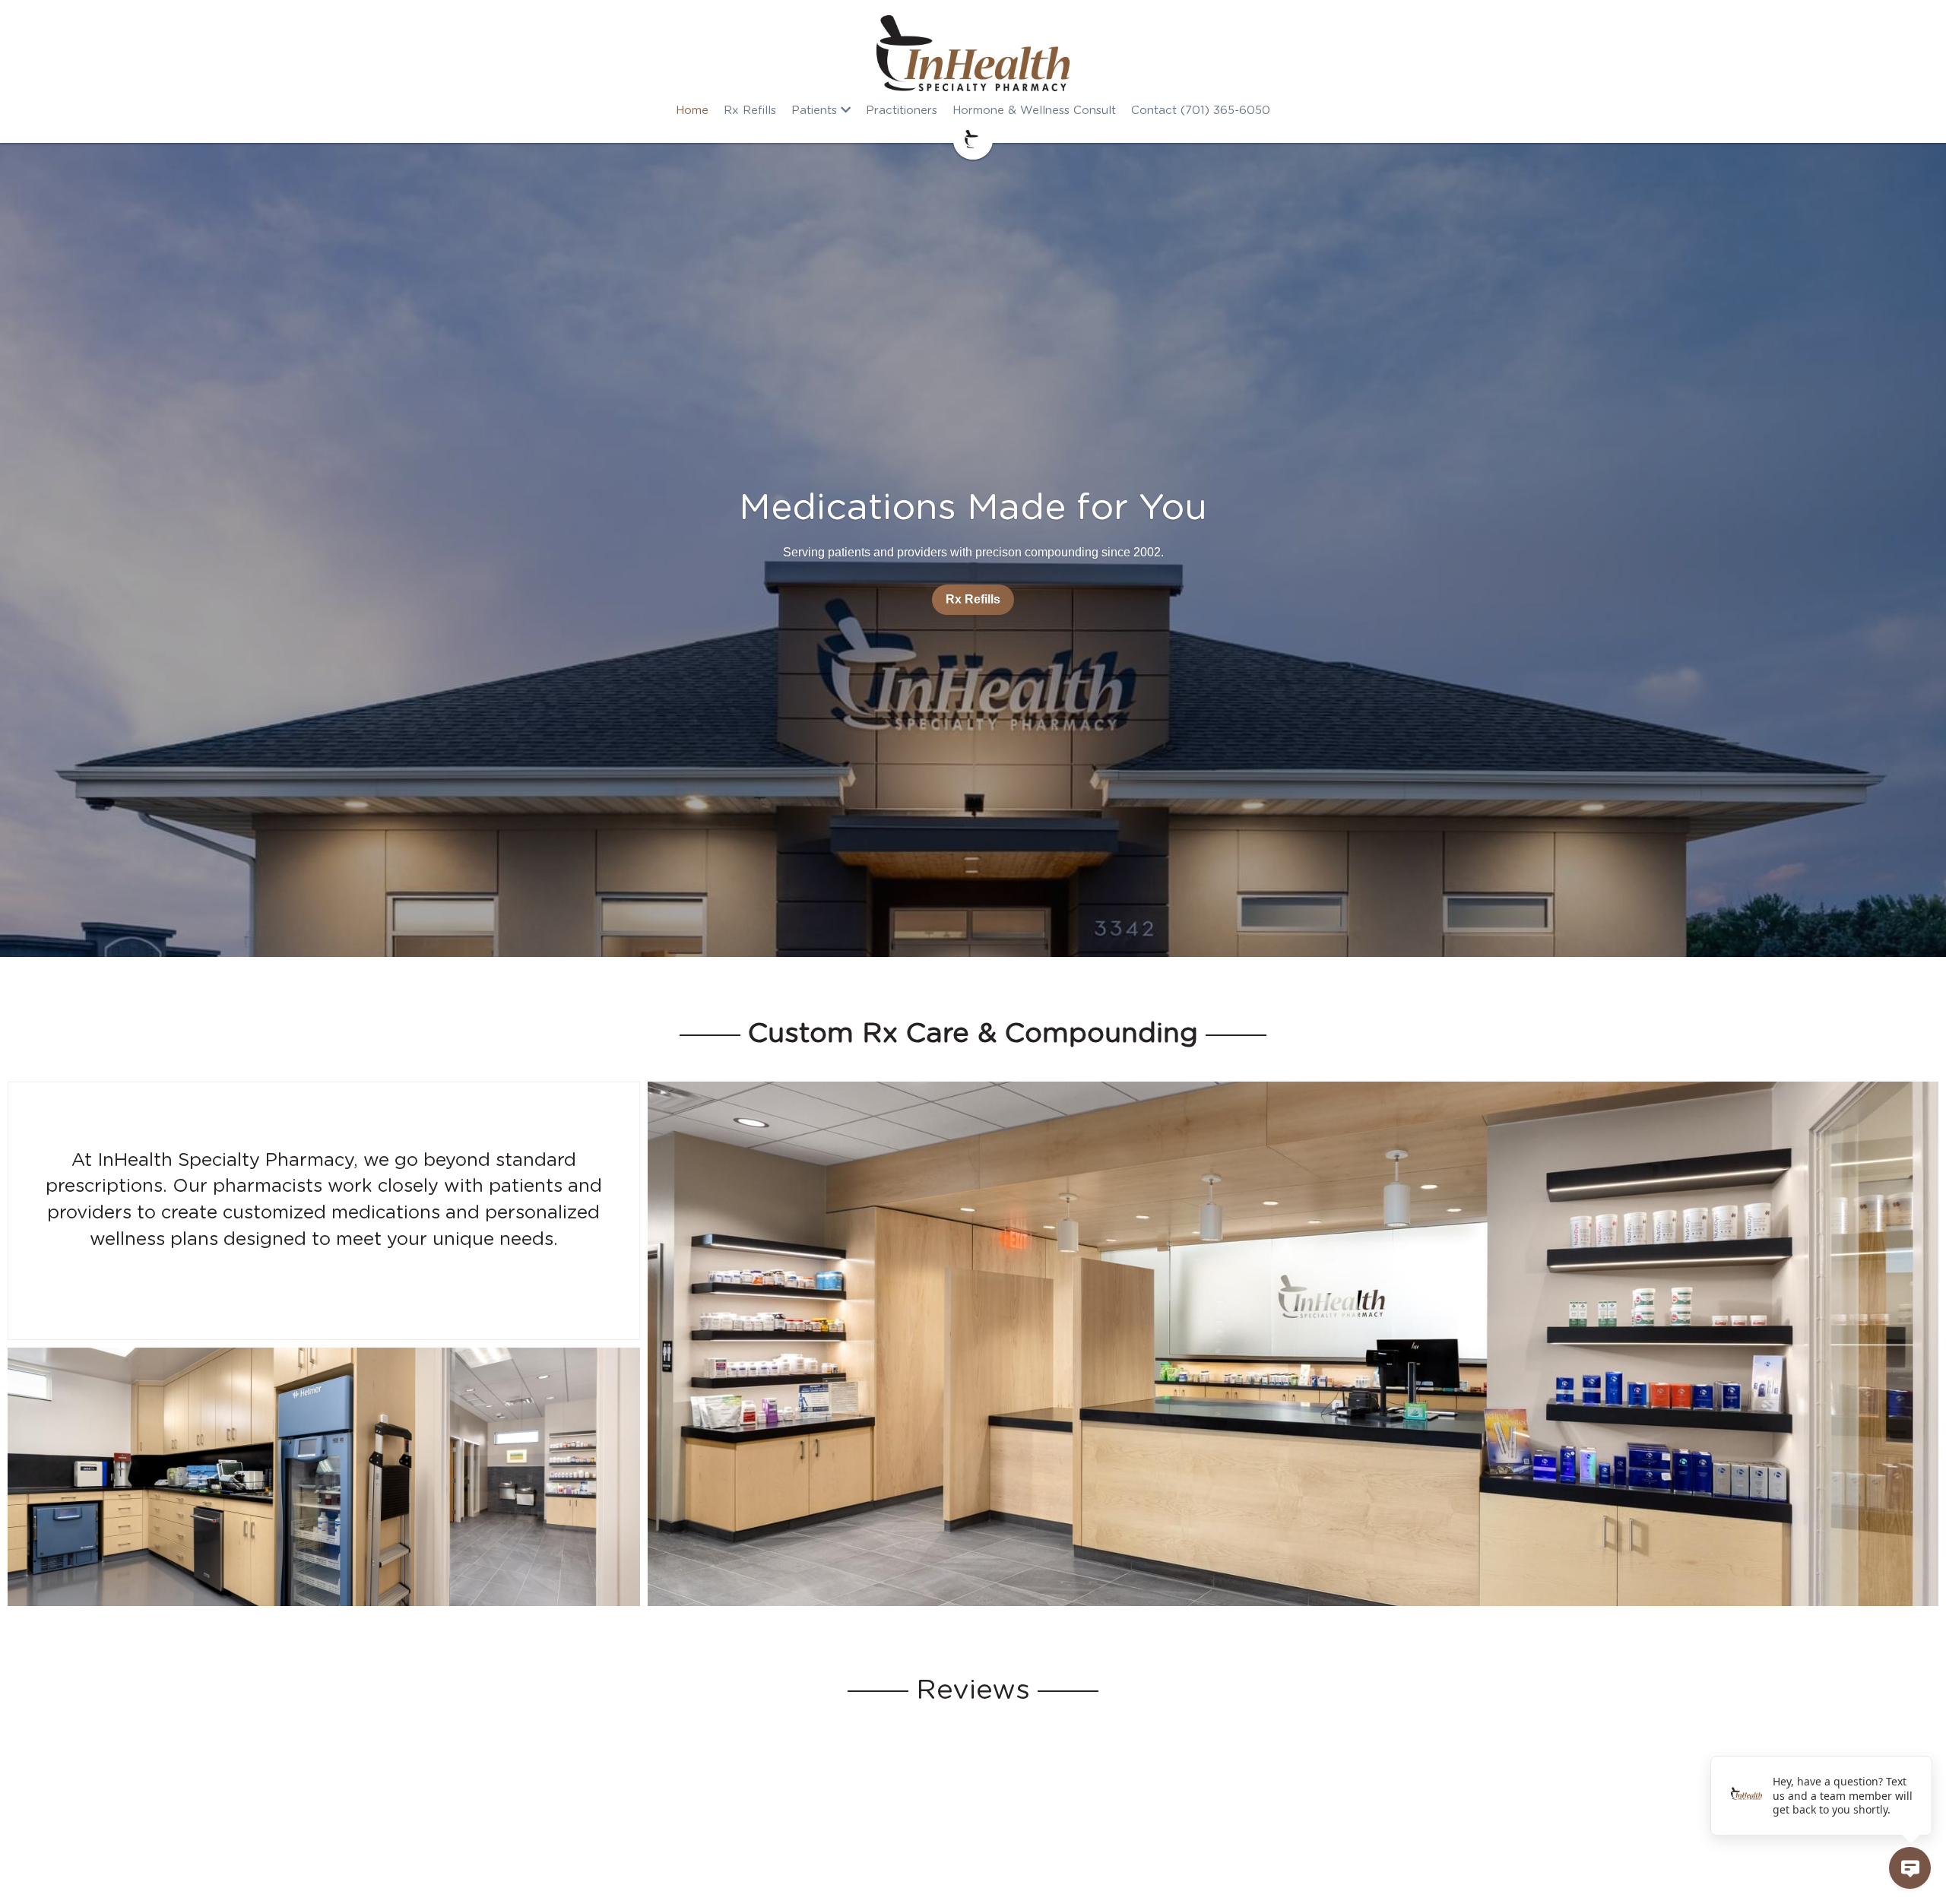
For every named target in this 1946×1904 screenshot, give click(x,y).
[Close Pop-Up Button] (1923, 1739)
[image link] (973, 53)
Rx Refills (973, 599)
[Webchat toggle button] (1910, 1868)
